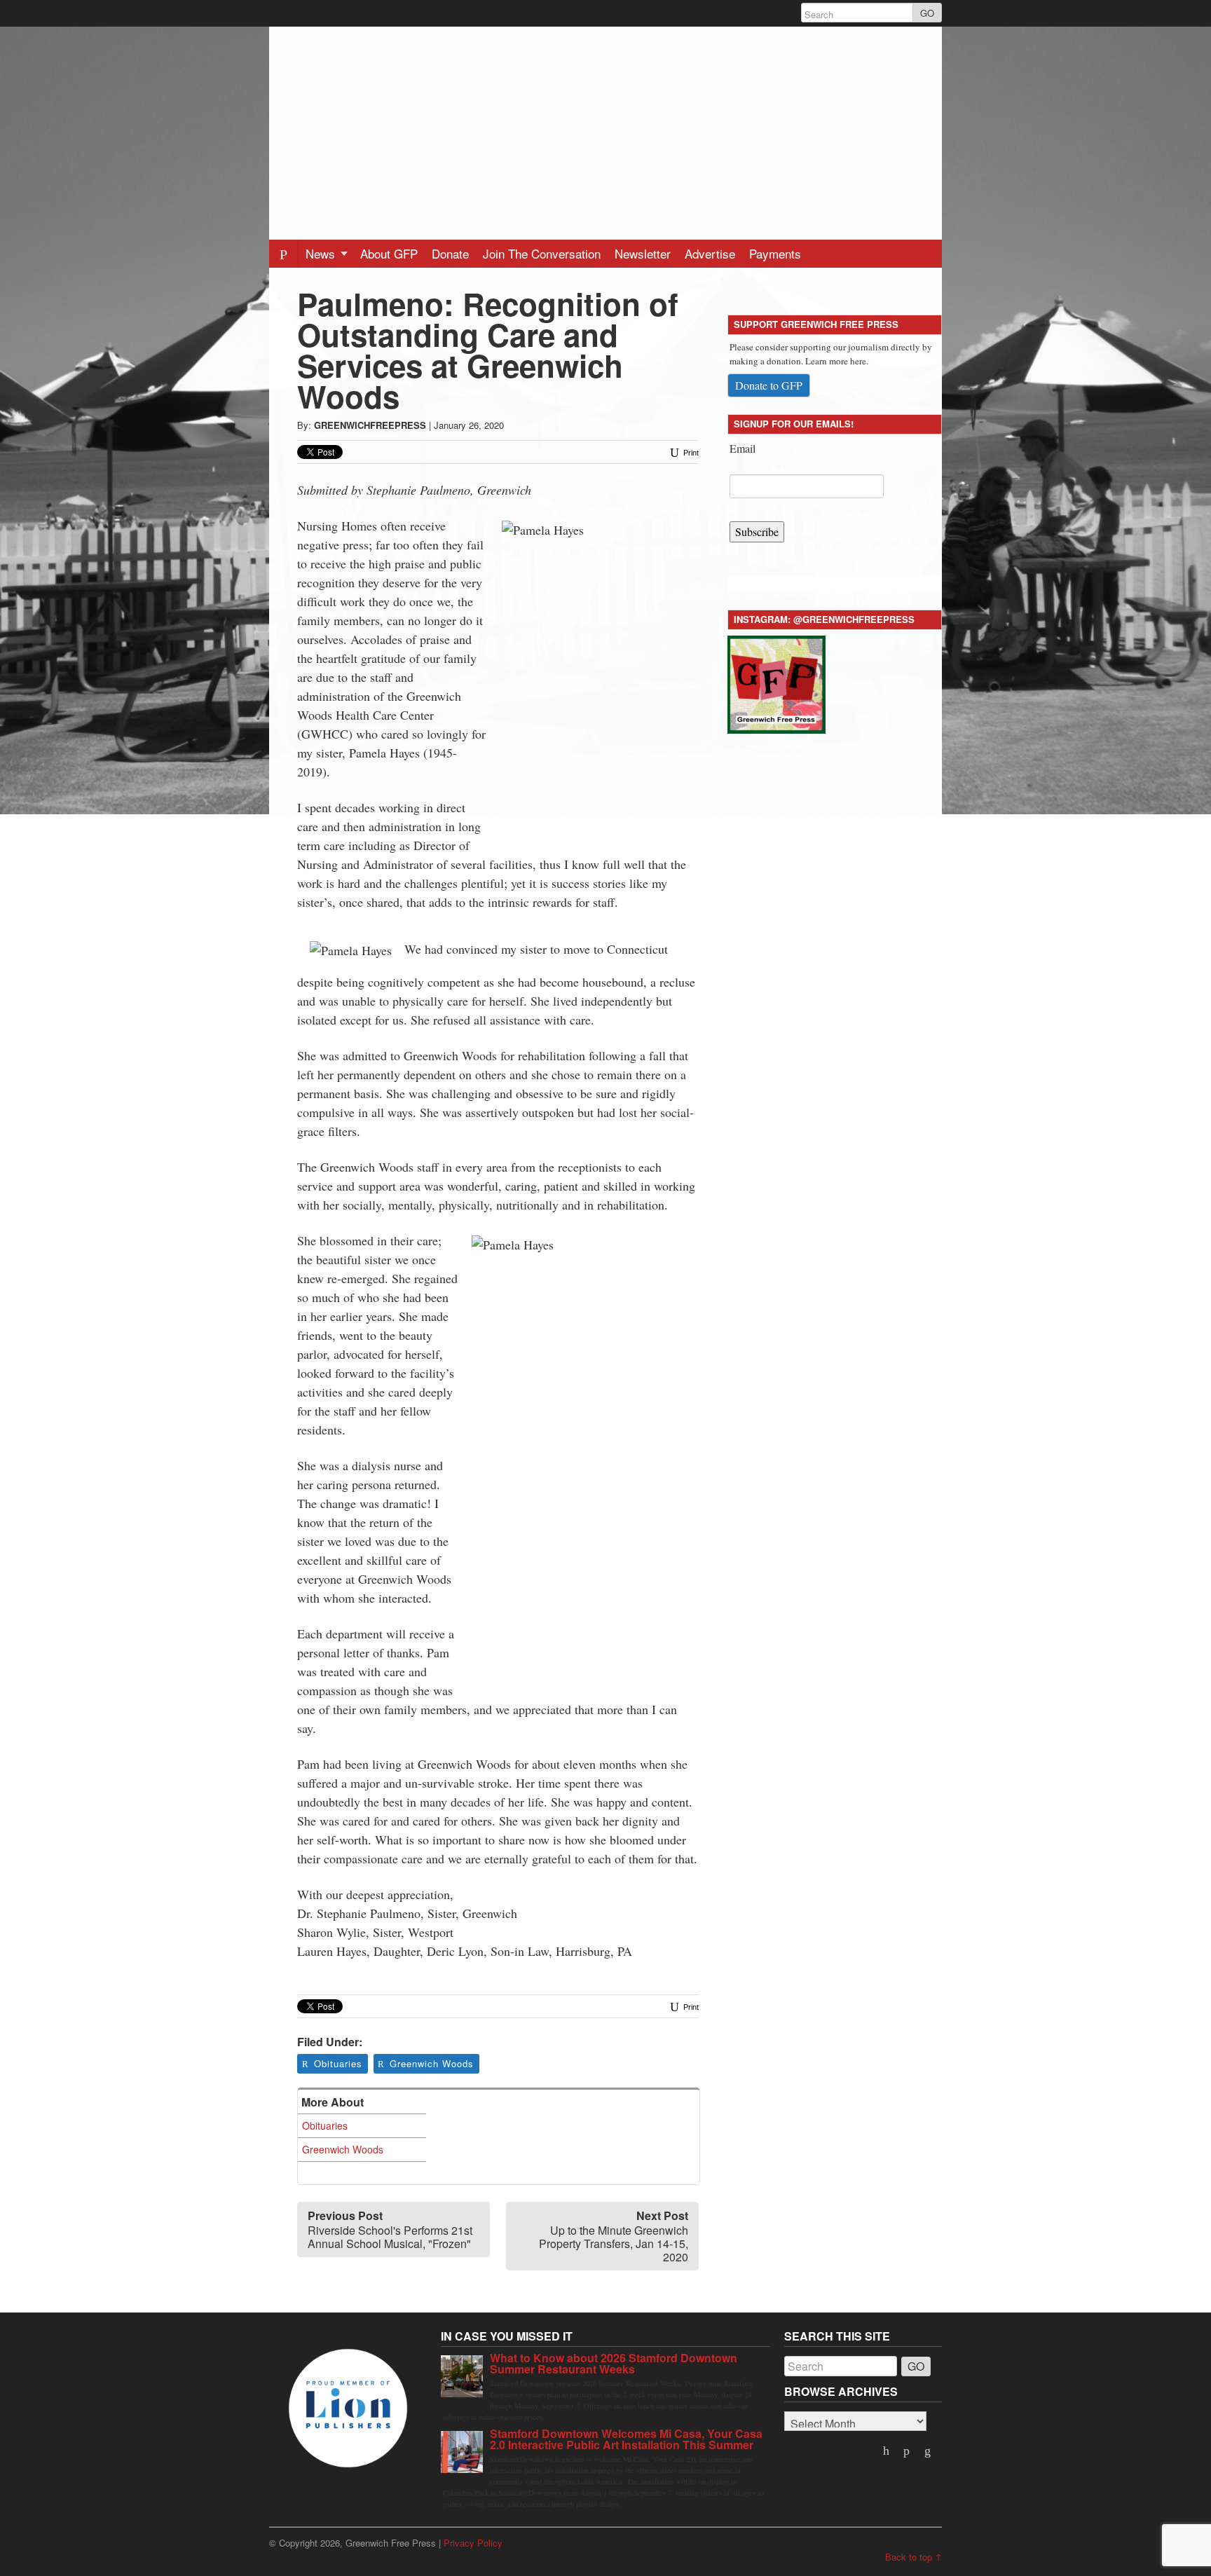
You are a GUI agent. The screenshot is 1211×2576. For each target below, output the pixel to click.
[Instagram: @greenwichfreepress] (776, 682)
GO (927, 13)
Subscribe (757, 532)
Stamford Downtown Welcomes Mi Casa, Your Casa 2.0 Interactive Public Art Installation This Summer (626, 2439)
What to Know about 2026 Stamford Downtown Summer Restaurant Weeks (614, 2363)
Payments (775, 253)
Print (690, 453)
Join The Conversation (542, 253)
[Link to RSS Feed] (929, 2451)
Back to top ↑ (914, 2557)
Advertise (710, 253)
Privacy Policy (473, 2543)
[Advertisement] (605, 125)
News (322, 253)
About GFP (389, 253)
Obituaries (338, 2063)
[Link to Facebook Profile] (908, 2451)
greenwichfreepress (370, 425)
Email (743, 448)
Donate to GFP (769, 385)
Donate (450, 253)
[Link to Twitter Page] (887, 2451)
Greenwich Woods (432, 2063)
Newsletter (643, 253)
